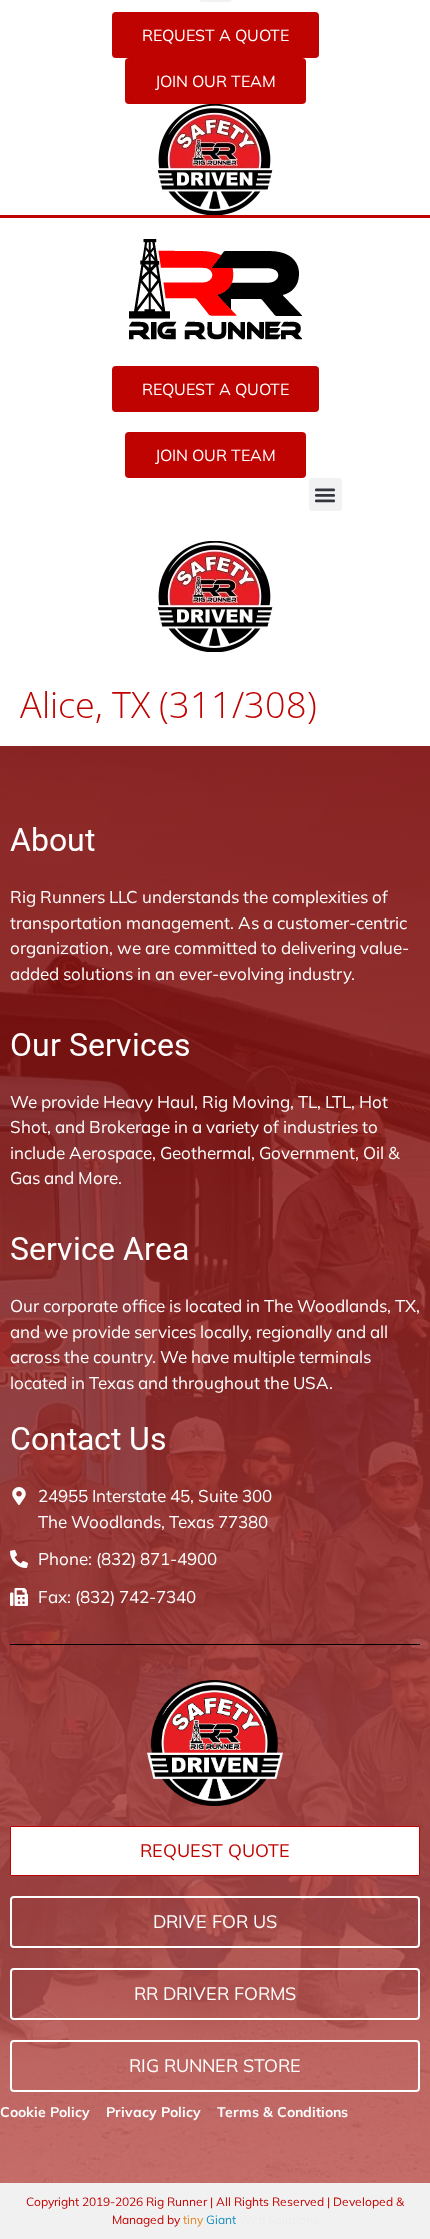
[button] (325, 494)
